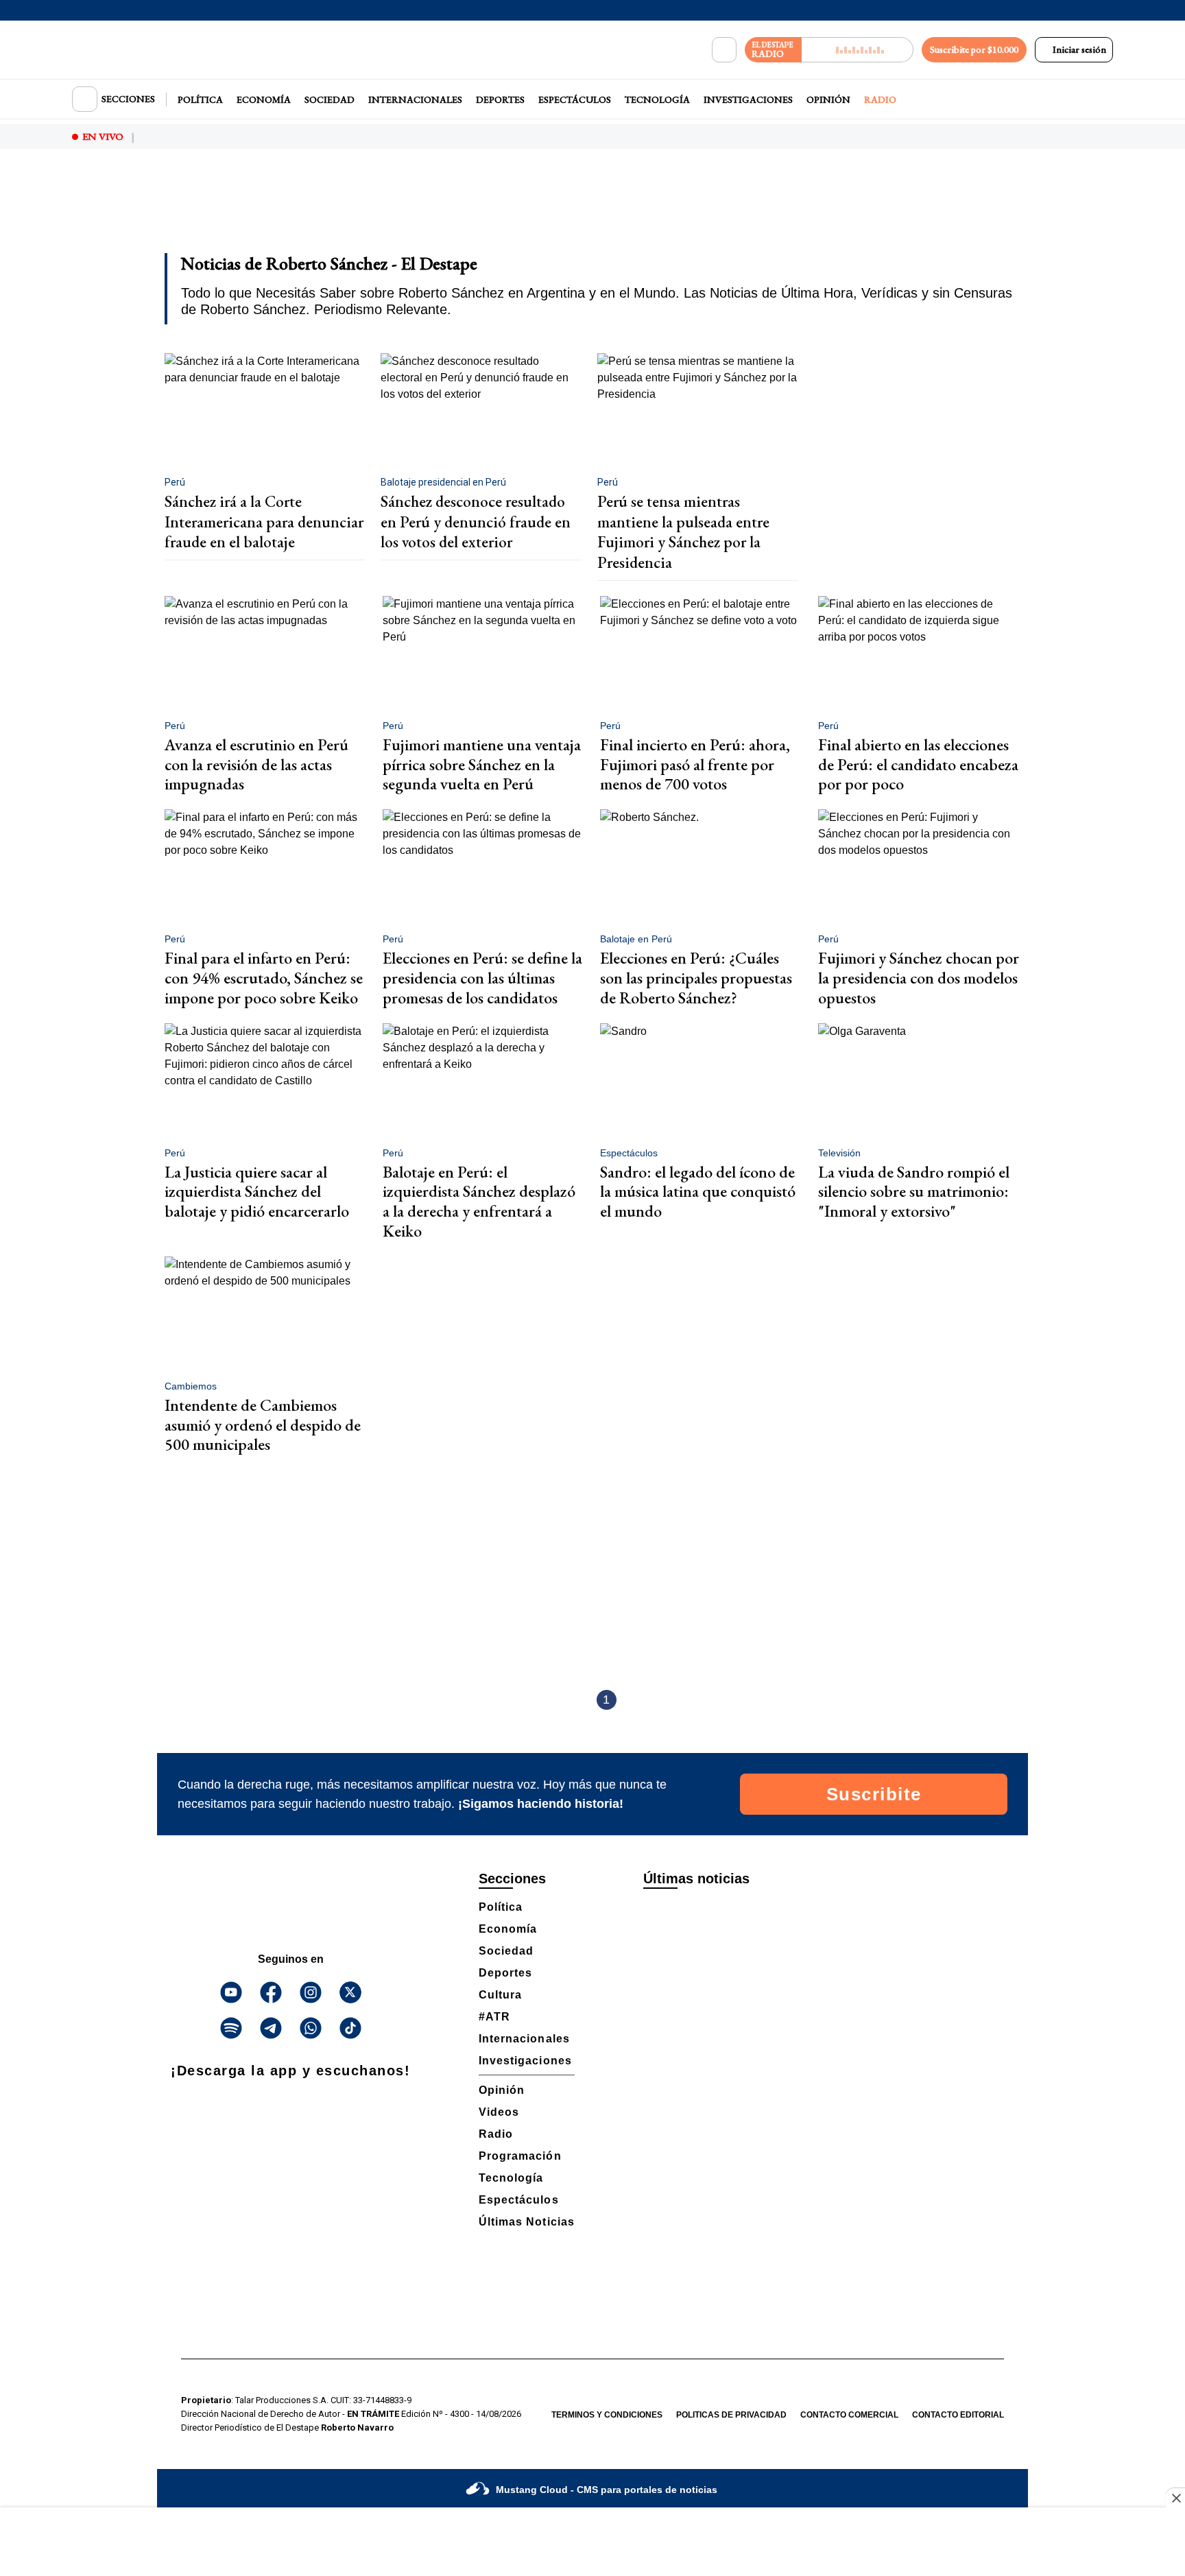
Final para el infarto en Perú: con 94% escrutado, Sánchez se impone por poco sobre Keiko (264, 978)
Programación (520, 2156)
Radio (880, 99)
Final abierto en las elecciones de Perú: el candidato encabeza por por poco (918, 764)
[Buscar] (724, 50)
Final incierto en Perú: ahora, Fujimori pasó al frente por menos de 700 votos (695, 764)
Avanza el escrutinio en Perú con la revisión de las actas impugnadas (256, 764)
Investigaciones (748, 99)
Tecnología (657, 99)
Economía (264, 99)
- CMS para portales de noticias (607, 2490)
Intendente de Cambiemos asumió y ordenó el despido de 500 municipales (263, 1425)
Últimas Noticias (527, 2222)
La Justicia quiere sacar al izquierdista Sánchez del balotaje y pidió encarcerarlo (257, 1192)
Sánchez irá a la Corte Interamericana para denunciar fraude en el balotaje (264, 522)
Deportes (500, 99)
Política (200, 99)
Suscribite (874, 1794)
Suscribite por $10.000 (974, 49)
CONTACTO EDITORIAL (958, 2415)
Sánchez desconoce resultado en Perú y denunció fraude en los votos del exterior (476, 522)
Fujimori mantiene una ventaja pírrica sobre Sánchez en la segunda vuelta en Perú (482, 764)
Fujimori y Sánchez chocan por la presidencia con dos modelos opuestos (919, 978)
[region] (592, 210)
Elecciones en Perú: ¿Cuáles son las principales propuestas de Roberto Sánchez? (696, 978)
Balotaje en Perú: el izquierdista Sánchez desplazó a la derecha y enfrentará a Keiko (479, 1201)
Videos (499, 2112)
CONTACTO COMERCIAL (849, 2415)
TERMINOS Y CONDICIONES (607, 2415)
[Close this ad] (1175, 2498)
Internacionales (415, 99)
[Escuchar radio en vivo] (858, 50)
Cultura (500, 1995)
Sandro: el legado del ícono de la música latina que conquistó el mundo (698, 1192)
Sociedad (330, 99)
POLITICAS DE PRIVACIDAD (731, 2415)
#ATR (494, 2017)
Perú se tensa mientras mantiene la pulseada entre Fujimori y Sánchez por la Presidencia (683, 532)
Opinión (828, 99)
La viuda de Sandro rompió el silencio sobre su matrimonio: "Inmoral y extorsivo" (914, 1192)
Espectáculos (575, 99)
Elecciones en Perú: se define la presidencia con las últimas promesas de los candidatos (482, 978)
